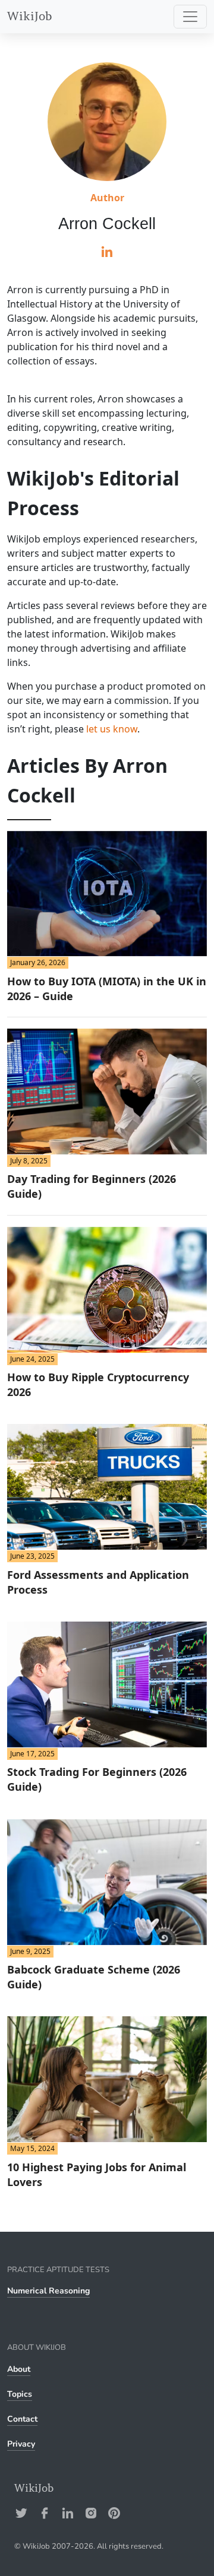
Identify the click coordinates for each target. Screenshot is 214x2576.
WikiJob (30, 16)
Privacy (21, 2444)
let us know (112, 729)
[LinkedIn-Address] (68, 2513)
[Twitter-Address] (21, 2513)
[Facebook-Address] (45, 2513)
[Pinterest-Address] (114, 2513)
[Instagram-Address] (91, 2513)
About (19, 2369)
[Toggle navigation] (190, 17)
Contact (22, 2419)
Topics (20, 2394)
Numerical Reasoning (48, 2291)
